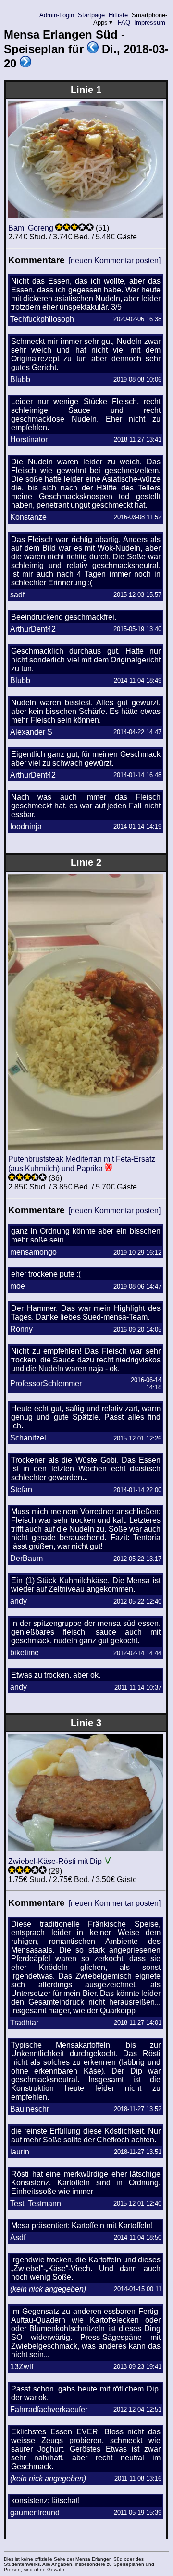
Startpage (91, 15)
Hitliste (118, 15)
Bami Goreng (31, 228)
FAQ (124, 22)
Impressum (150, 22)
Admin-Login (57, 15)
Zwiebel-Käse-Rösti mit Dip (55, 1861)
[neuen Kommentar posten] (115, 260)
